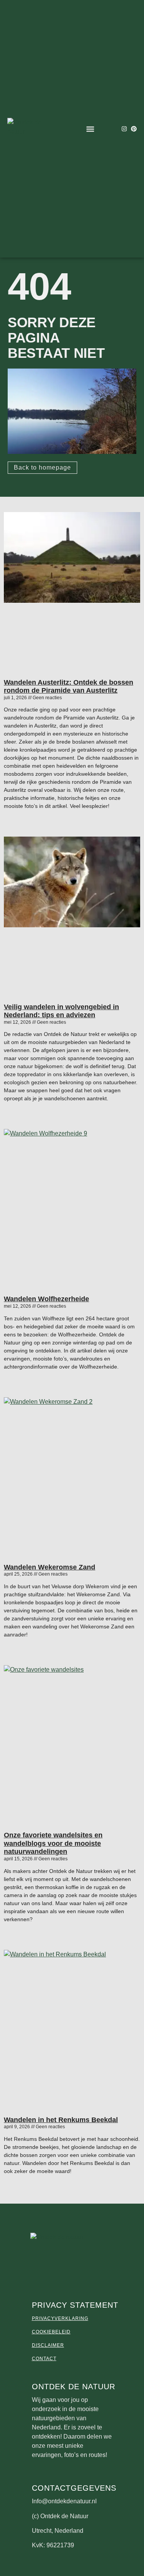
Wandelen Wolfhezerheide (46, 1299)
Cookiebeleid (51, 2332)
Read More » (17, 819)
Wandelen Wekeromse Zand (50, 1567)
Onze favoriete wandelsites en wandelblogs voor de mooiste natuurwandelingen (53, 1843)
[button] (90, 129)
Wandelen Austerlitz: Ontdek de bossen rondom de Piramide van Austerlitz (69, 687)
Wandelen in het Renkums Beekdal (61, 2120)
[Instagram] (124, 129)
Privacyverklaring (60, 2318)
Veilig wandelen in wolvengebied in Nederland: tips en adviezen (61, 1011)
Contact (44, 2359)
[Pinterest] (134, 129)
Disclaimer (48, 2345)
